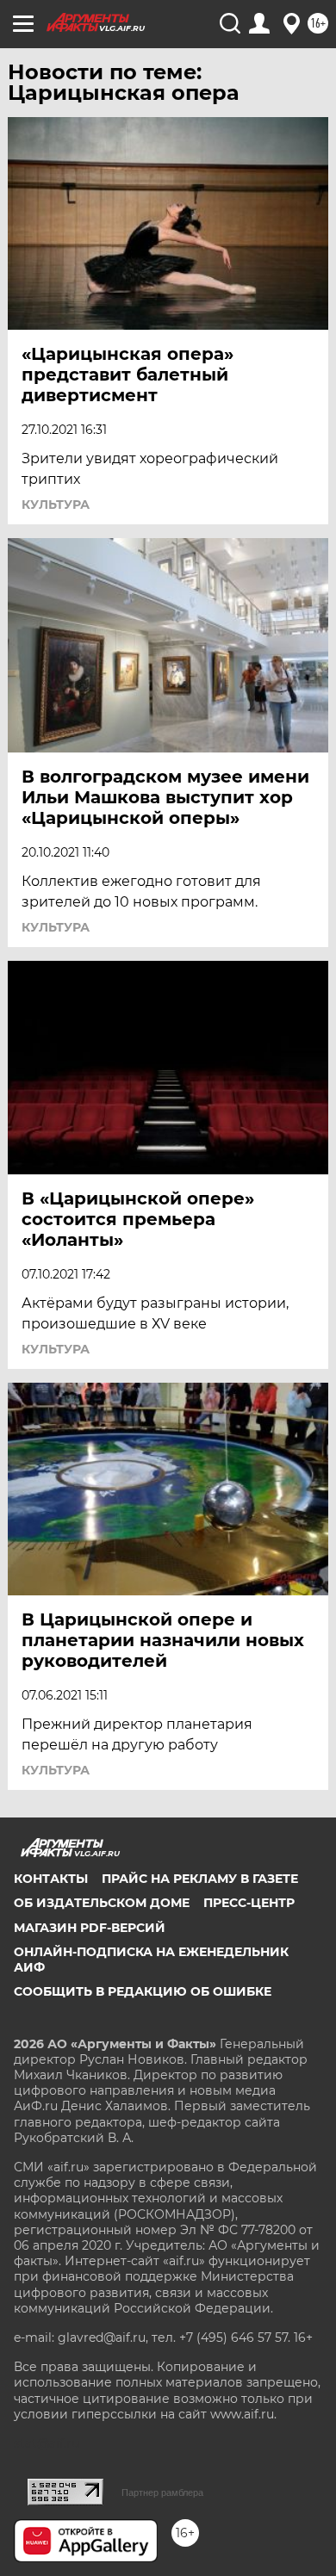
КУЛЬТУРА (56, 505)
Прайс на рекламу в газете (200, 1879)
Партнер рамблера (162, 2492)
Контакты (51, 1879)
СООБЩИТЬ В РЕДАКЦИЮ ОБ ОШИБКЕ (143, 1991)
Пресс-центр (249, 1903)
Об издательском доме (102, 1903)
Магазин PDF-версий (90, 1928)
